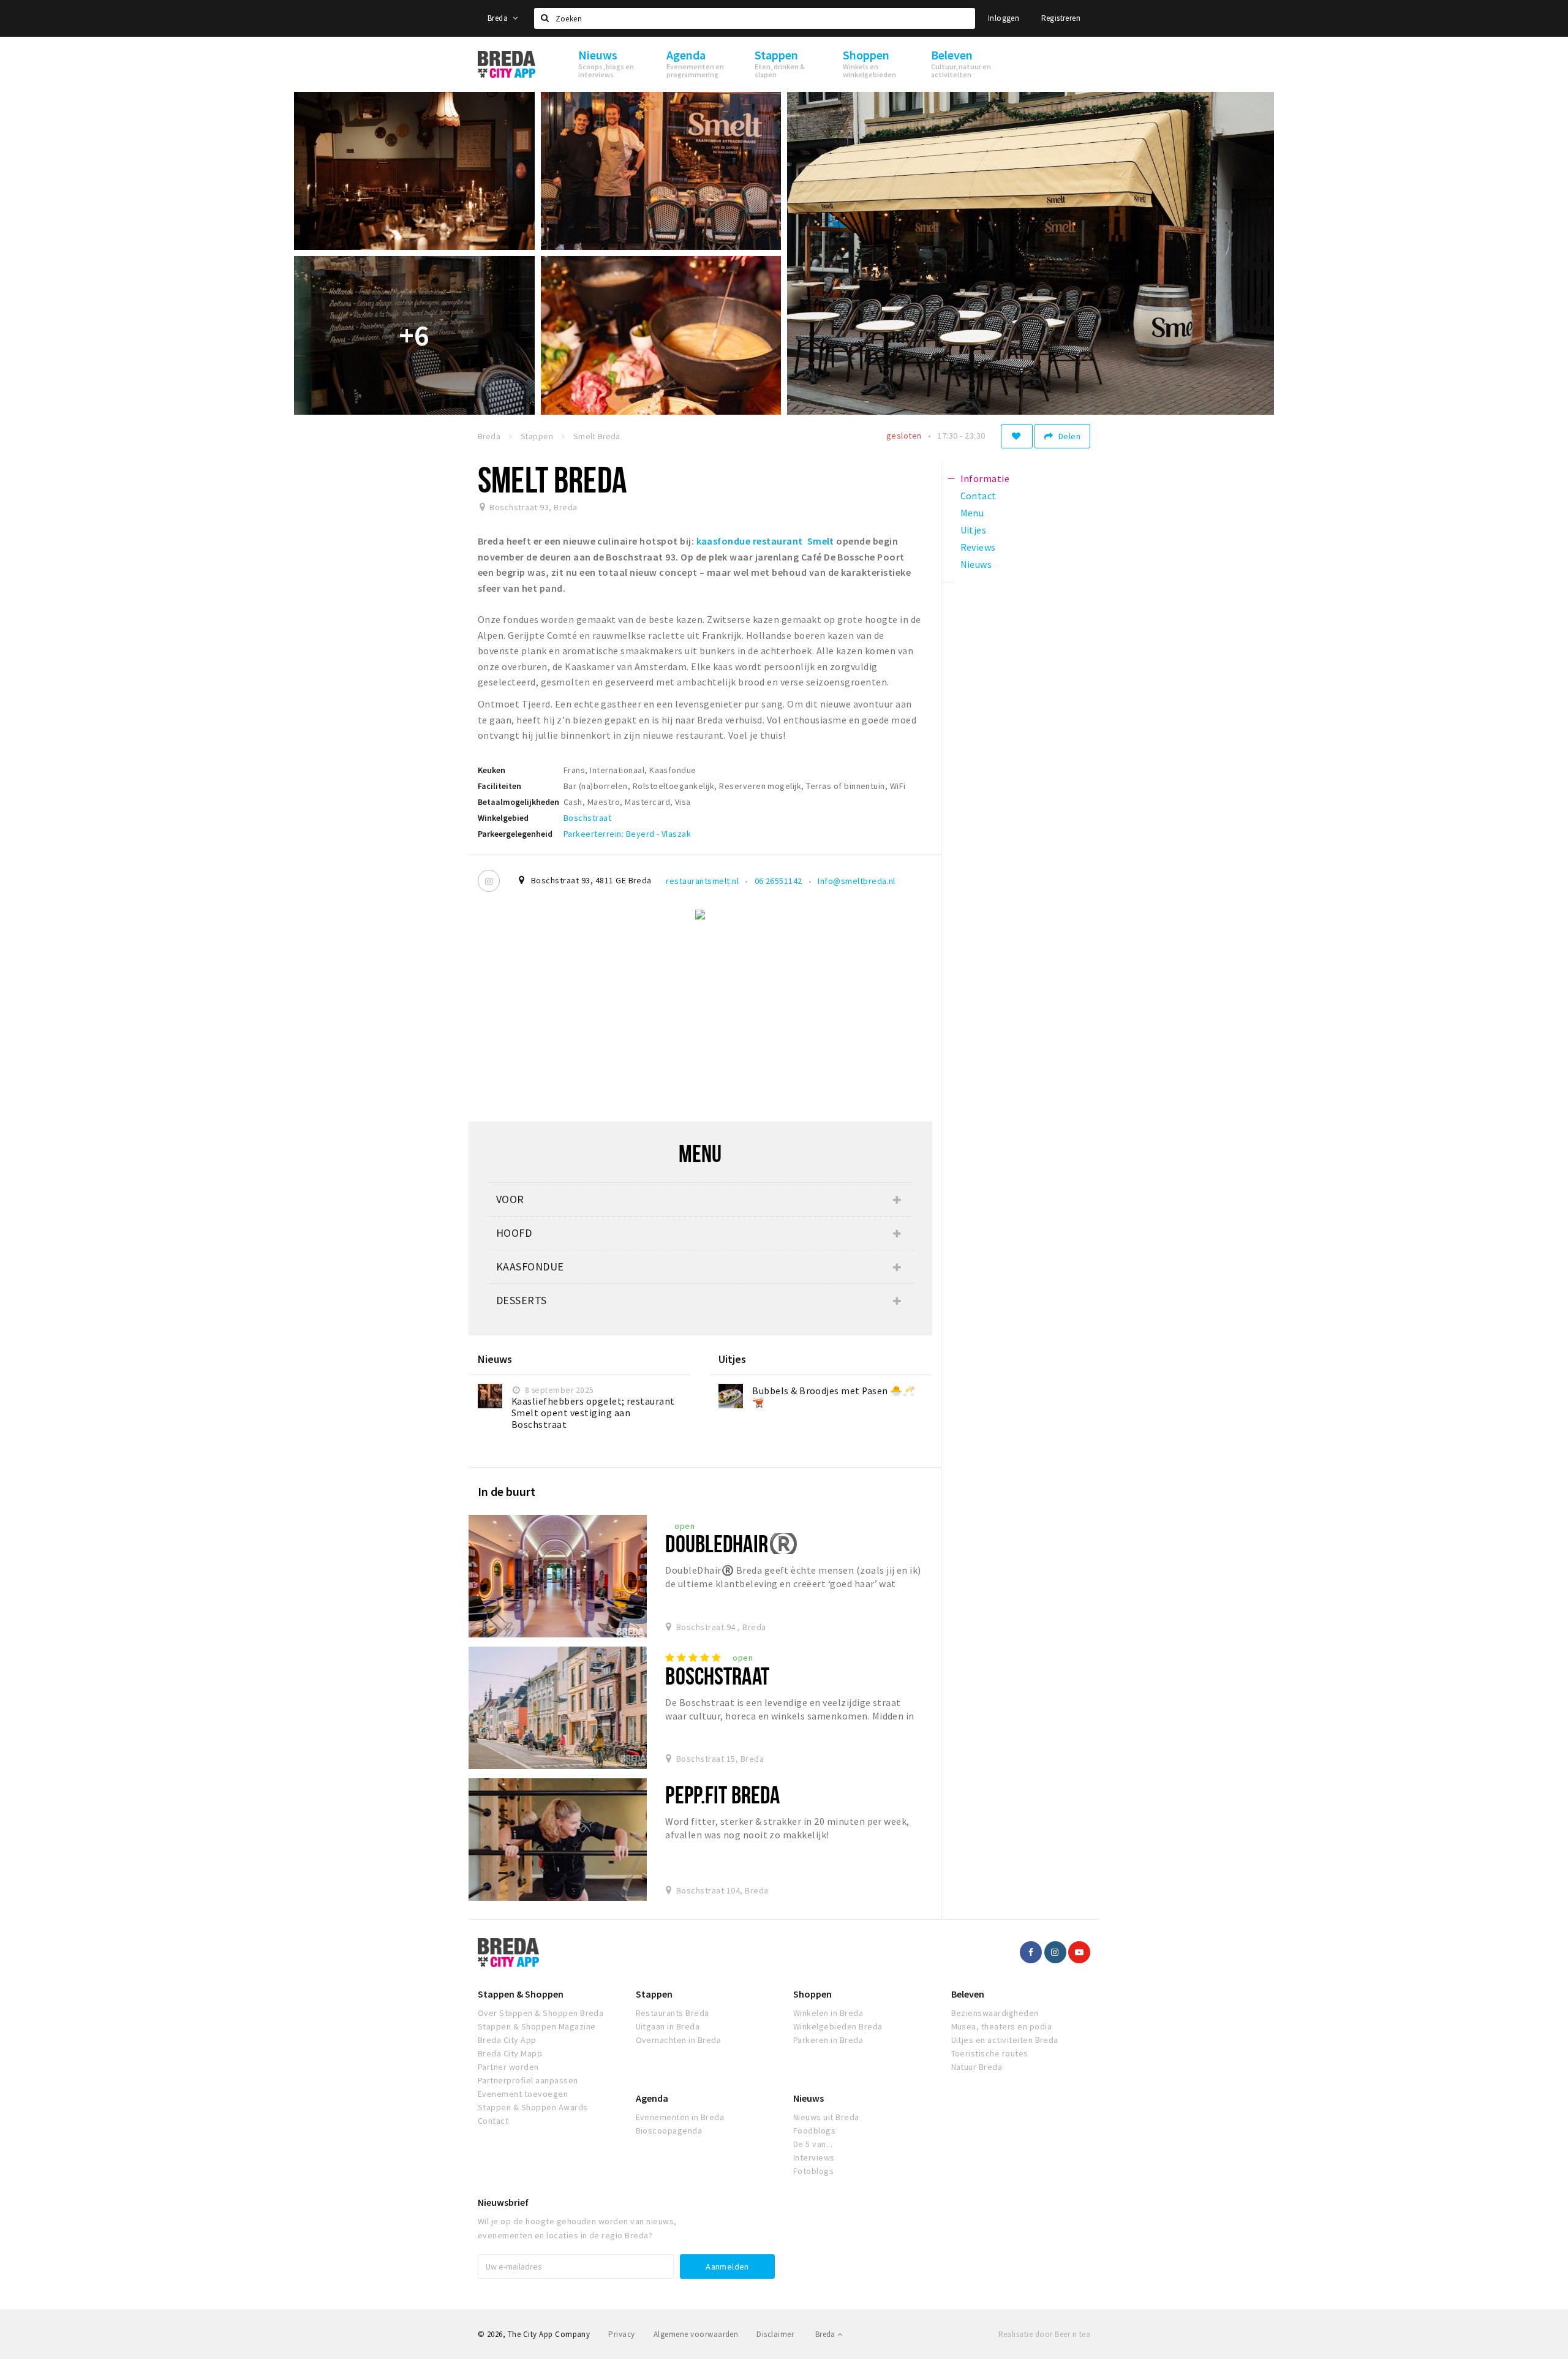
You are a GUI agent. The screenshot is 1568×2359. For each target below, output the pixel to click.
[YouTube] (1079, 1952)
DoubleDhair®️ (732, 1543)
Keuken (492, 770)
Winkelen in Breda (828, 2013)
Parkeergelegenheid (515, 834)
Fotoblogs (813, 2171)
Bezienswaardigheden (995, 2013)
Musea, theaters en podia (1002, 2026)
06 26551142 (778, 881)
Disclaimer (775, 2334)
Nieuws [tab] (976, 564)
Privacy (621, 2334)
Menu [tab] (972, 513)
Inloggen (1004, 18)
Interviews (814, 2157)
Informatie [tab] (985, 478)
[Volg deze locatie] (1017, 436)
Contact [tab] (978, 496)
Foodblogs (814, 2131)
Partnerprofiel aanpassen (528, 2080)
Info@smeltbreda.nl (857, 881)
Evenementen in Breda (680, 2117)
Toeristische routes (990, 2053)
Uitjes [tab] (974, 530)
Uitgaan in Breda (668, 2026)
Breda (499, 18)
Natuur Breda (977, 2067)
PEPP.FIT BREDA (722, 1795)
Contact (493, 2121)
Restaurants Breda (673, 2013)
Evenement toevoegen (523, 2094)
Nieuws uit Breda (826, 2117)
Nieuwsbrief (503, 2202)
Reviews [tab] (978, 547)
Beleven (968, 1994)
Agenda (652, 2098)
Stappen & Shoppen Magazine (537, 2026)
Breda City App (507, 2040)
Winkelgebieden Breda (838, 2026)
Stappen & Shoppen (521, 1994)
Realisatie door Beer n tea (1044, 2334)
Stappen (654, 1994)
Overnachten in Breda (679, 2040)
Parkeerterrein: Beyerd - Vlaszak (627, 834)
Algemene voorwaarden (696, 2334)
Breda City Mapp (510, 2053)
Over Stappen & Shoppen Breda (541, 2013)
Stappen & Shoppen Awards (533, 2107)
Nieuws (809, 2098)
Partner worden (508, 2067)
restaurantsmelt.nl (702, 881)
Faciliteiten (499, 786)
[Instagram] (489, 881)
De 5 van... (813, 2144)
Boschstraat (587, 818)
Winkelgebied (503, 818)
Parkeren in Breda (828, 2040)
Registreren (1061, 18)
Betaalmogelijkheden (518, 802)
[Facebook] (1031, 1952)
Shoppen (812, 1994)
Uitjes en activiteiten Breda (1005, 2040)
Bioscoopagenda (669, 2131)
